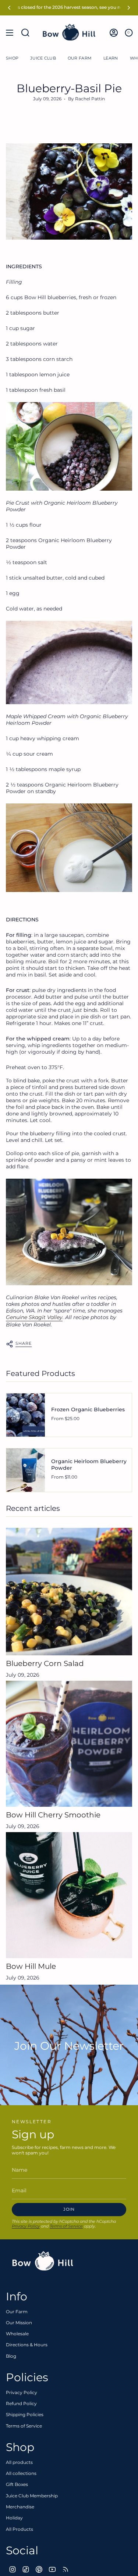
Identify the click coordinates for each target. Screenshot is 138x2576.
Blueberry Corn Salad (45, 1663)
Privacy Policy (26, 2226)
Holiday (14, 2518)
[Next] (129, 8)
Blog (11, 2356)
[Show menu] (10, 33)
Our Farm (17, 2312)
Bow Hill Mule (31, 1966)
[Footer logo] (43, 2261)
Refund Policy (21, 2403)
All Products (20, 2529)
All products (19, 2462)
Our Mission (19, 2323)
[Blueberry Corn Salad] (69, 1592)
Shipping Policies (25, 2414)
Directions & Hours (27, 2345)
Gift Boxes (17, 2484)
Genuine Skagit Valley (34, 1317)
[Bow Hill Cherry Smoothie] (69, 1744)
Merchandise (20, 2507)
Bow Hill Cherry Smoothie (53, 1815)
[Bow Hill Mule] (69, 1895)
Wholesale (17, 2334)
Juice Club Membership (32, 2496)
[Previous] (9, 8)
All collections (21, 2473)
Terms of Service (66, 2226)
